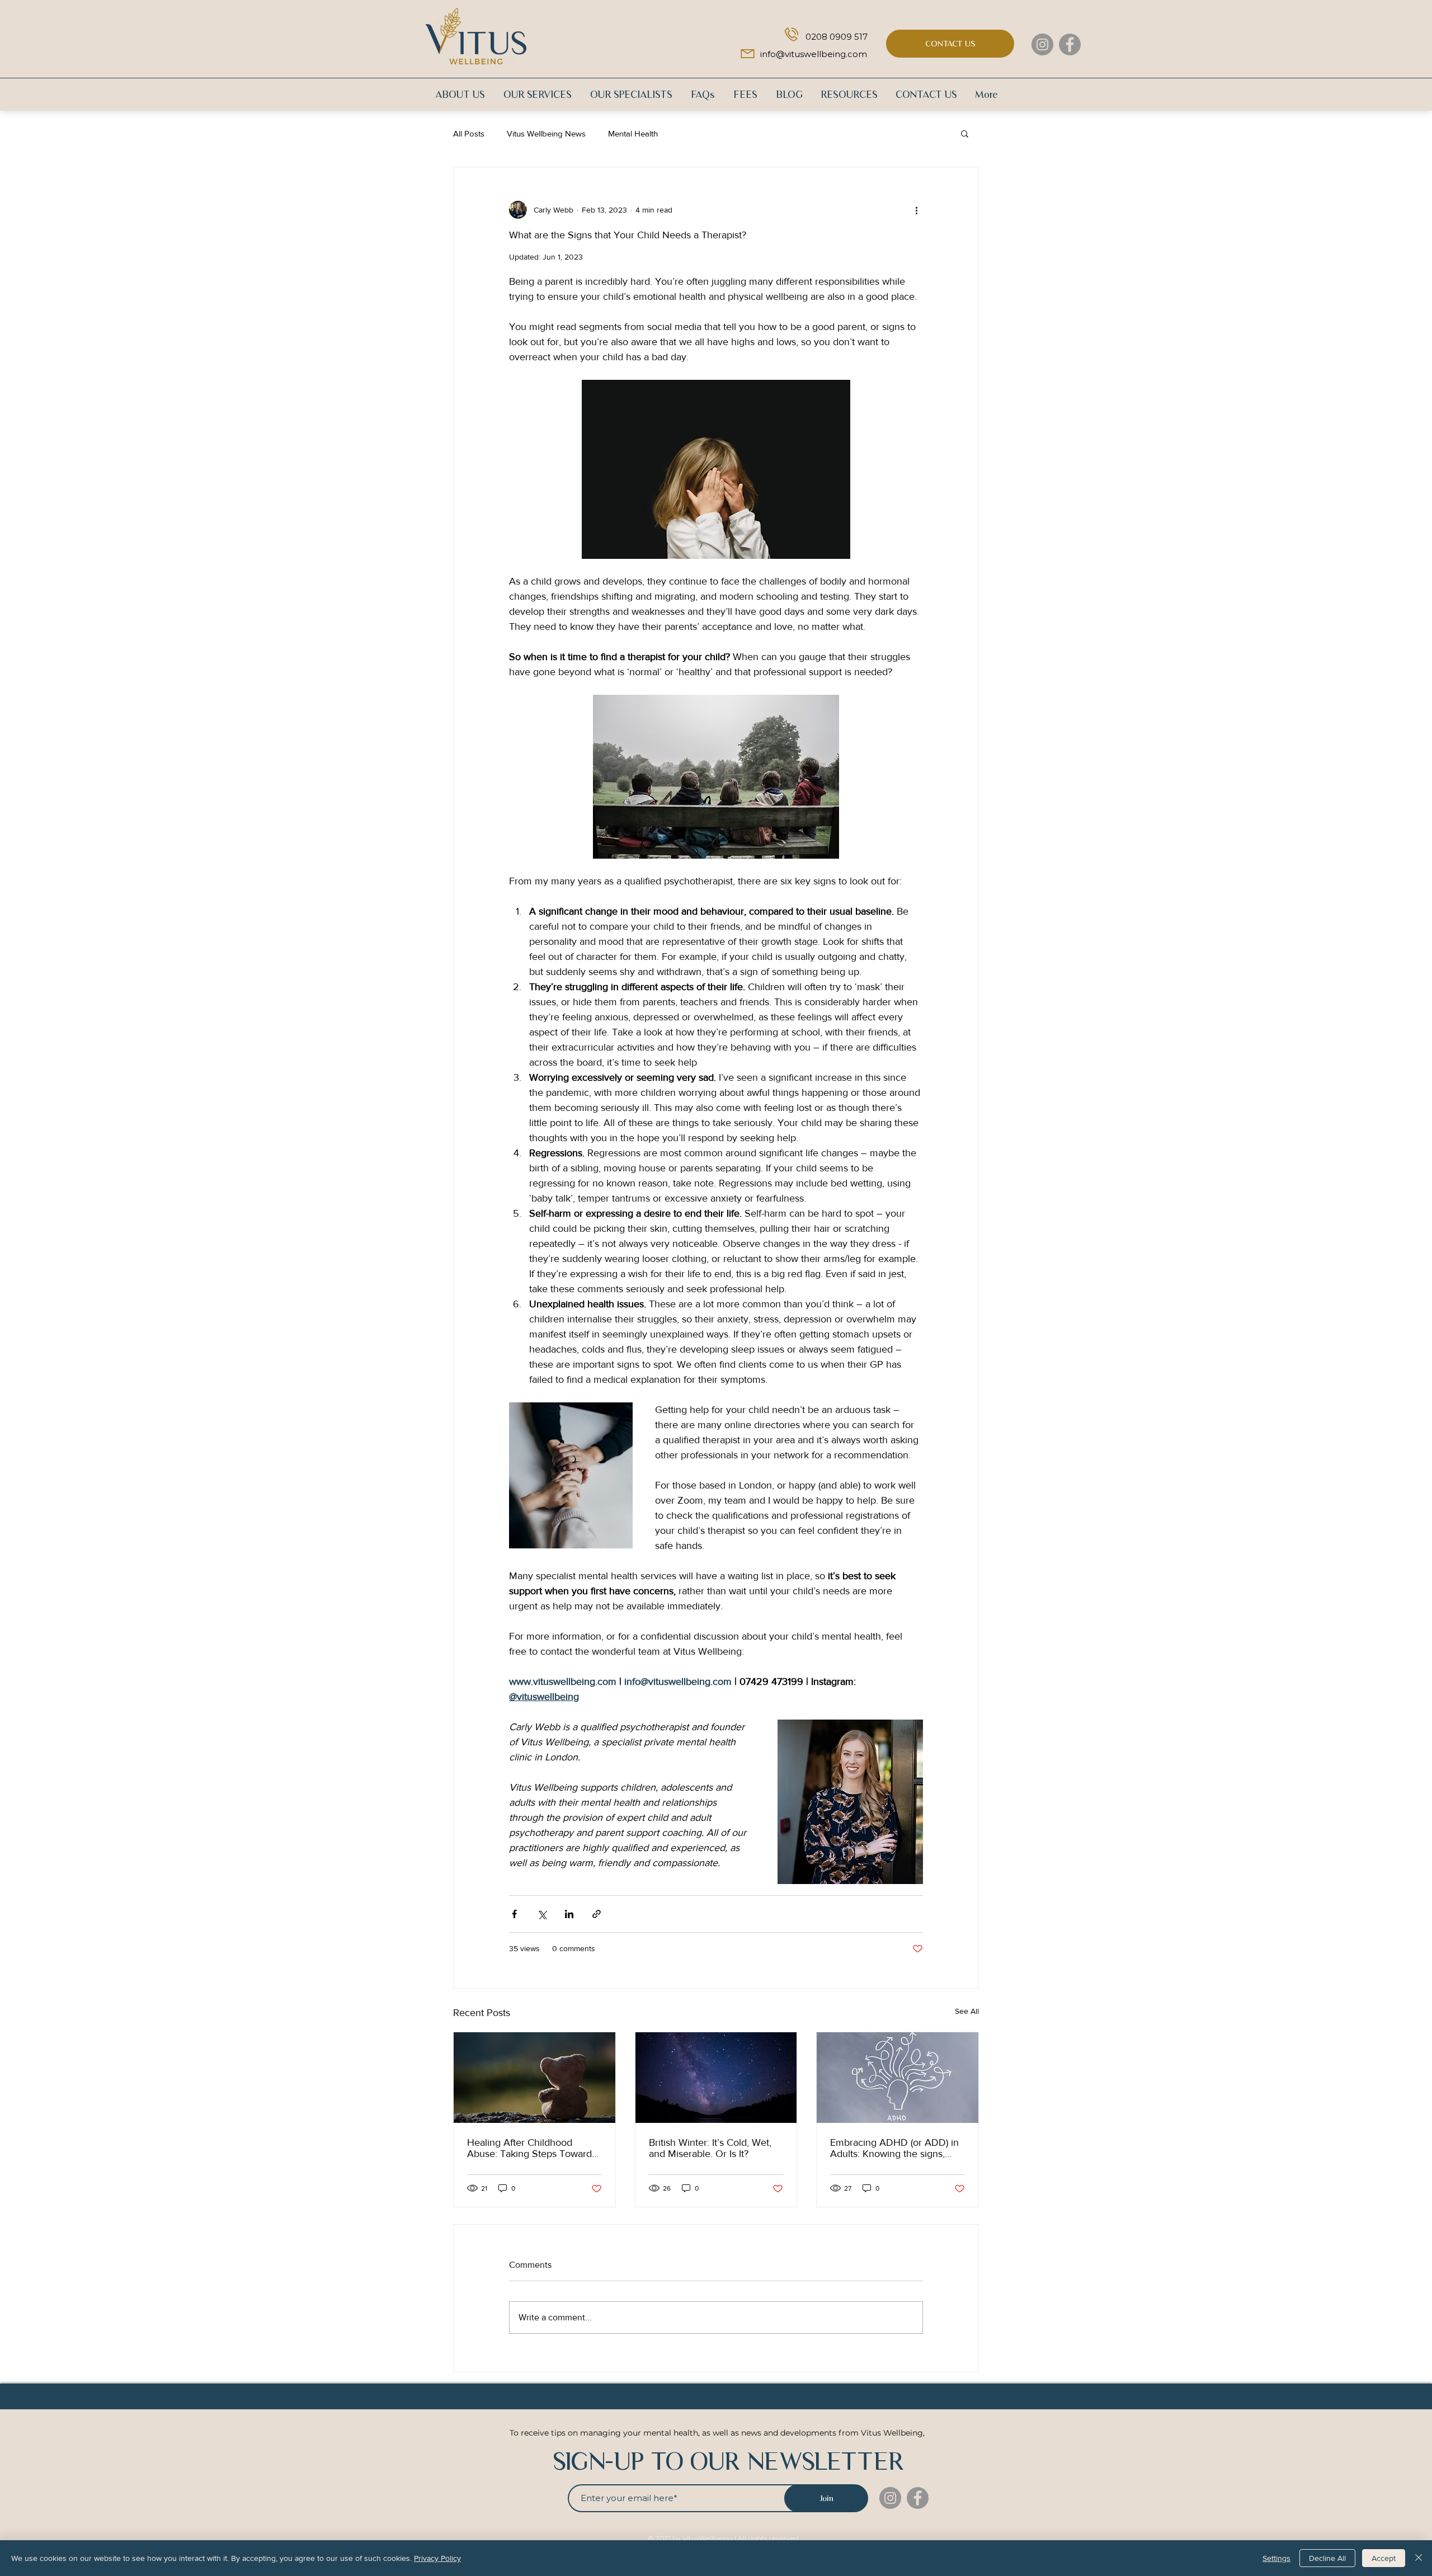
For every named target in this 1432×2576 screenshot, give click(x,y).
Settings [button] (1276, 2558)
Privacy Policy (437, 2558)
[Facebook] (1070, 44)
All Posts (469, 133)
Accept (1384, 2558)
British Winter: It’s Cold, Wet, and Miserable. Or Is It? (710, 2148)
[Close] (1419, 2558)
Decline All (1327, 2558)
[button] (965, 133)
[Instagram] (1042, 44)
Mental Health (633, 133)
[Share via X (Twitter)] (542, 1914)
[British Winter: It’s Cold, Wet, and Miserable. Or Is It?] (716, 2078)
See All (967, 2011)
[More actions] (916, 210)
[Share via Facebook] (514, 1914)
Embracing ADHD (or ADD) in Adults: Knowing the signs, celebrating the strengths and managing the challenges (894, 2148)
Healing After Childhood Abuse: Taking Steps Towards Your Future (532, 2148)
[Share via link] (597, 1914)
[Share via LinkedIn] (569, 1914)
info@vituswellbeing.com (814, 54)
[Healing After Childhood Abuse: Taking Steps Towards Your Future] (534, 2078)
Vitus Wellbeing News (546, 133)
